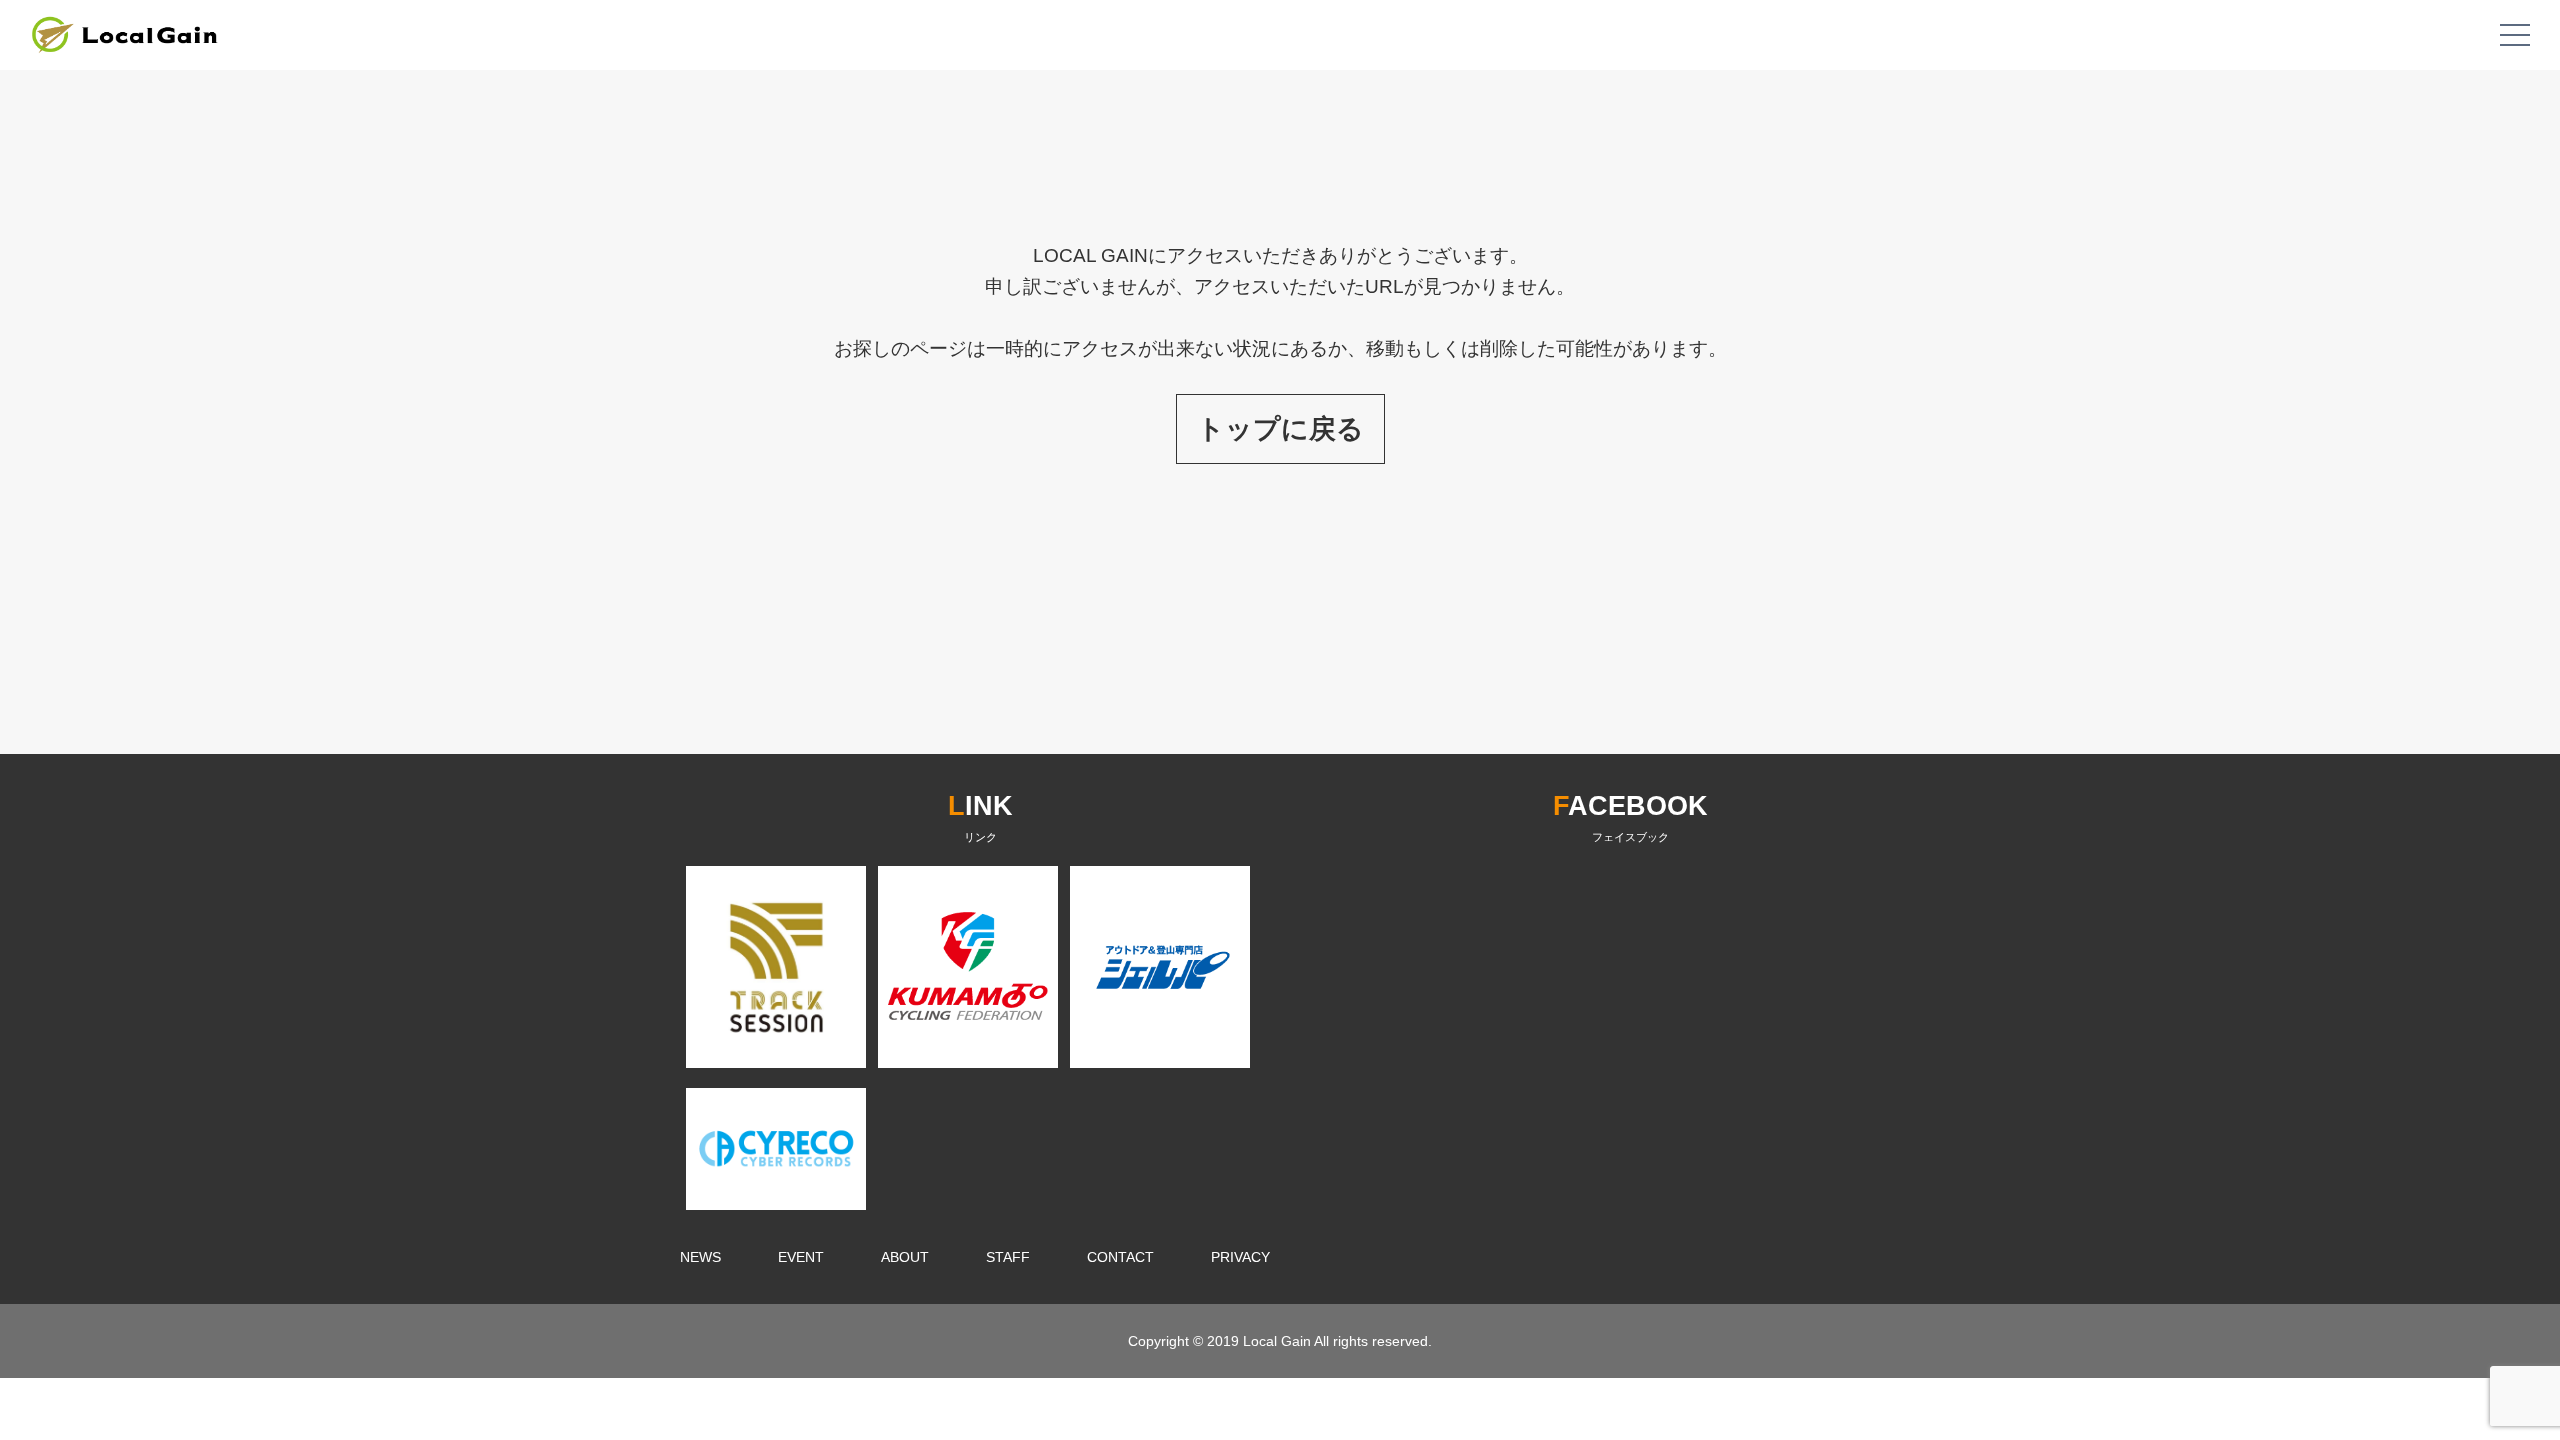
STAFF (1008, 1257)
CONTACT (1120, 1257)
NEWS (700, 1257)
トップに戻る (1280, 428)
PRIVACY (1240, 1257)
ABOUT (905, 1257)
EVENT (801, 1257)
